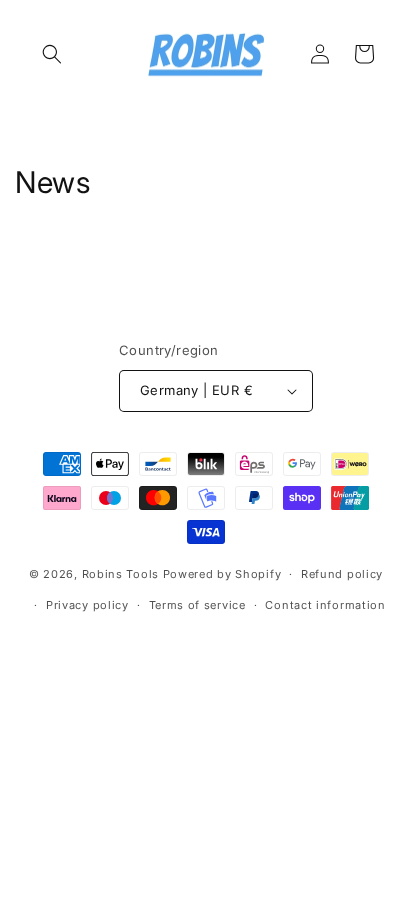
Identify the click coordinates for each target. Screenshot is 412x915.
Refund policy (342, 574)
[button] (52, 54)
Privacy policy (87, 605)
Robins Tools (120, 574)
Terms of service (197, 605)
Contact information (325, 605)
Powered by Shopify (222, 574)
